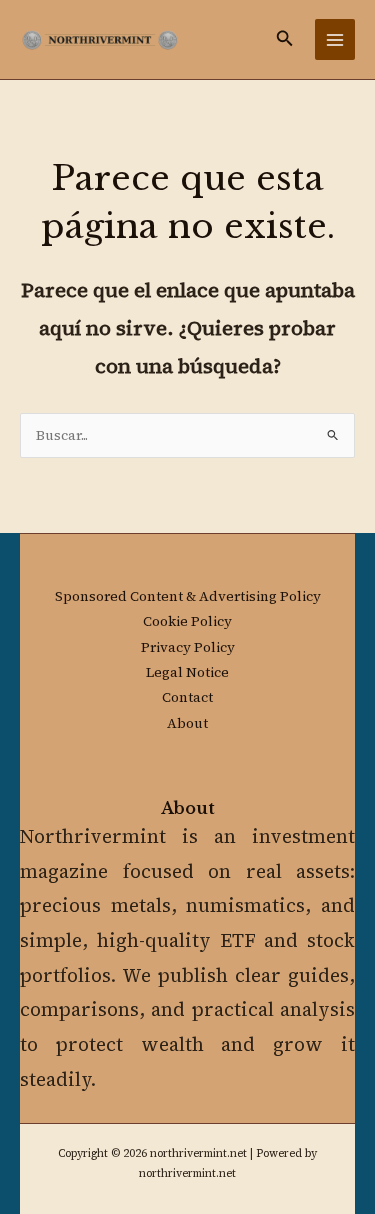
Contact (187, 697)
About (187, 723)
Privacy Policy (188, 647)
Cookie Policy (187, 621)
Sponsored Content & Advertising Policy (188, 596)
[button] (285, 39)
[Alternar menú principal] (335, 39)
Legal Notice (187, 672)
